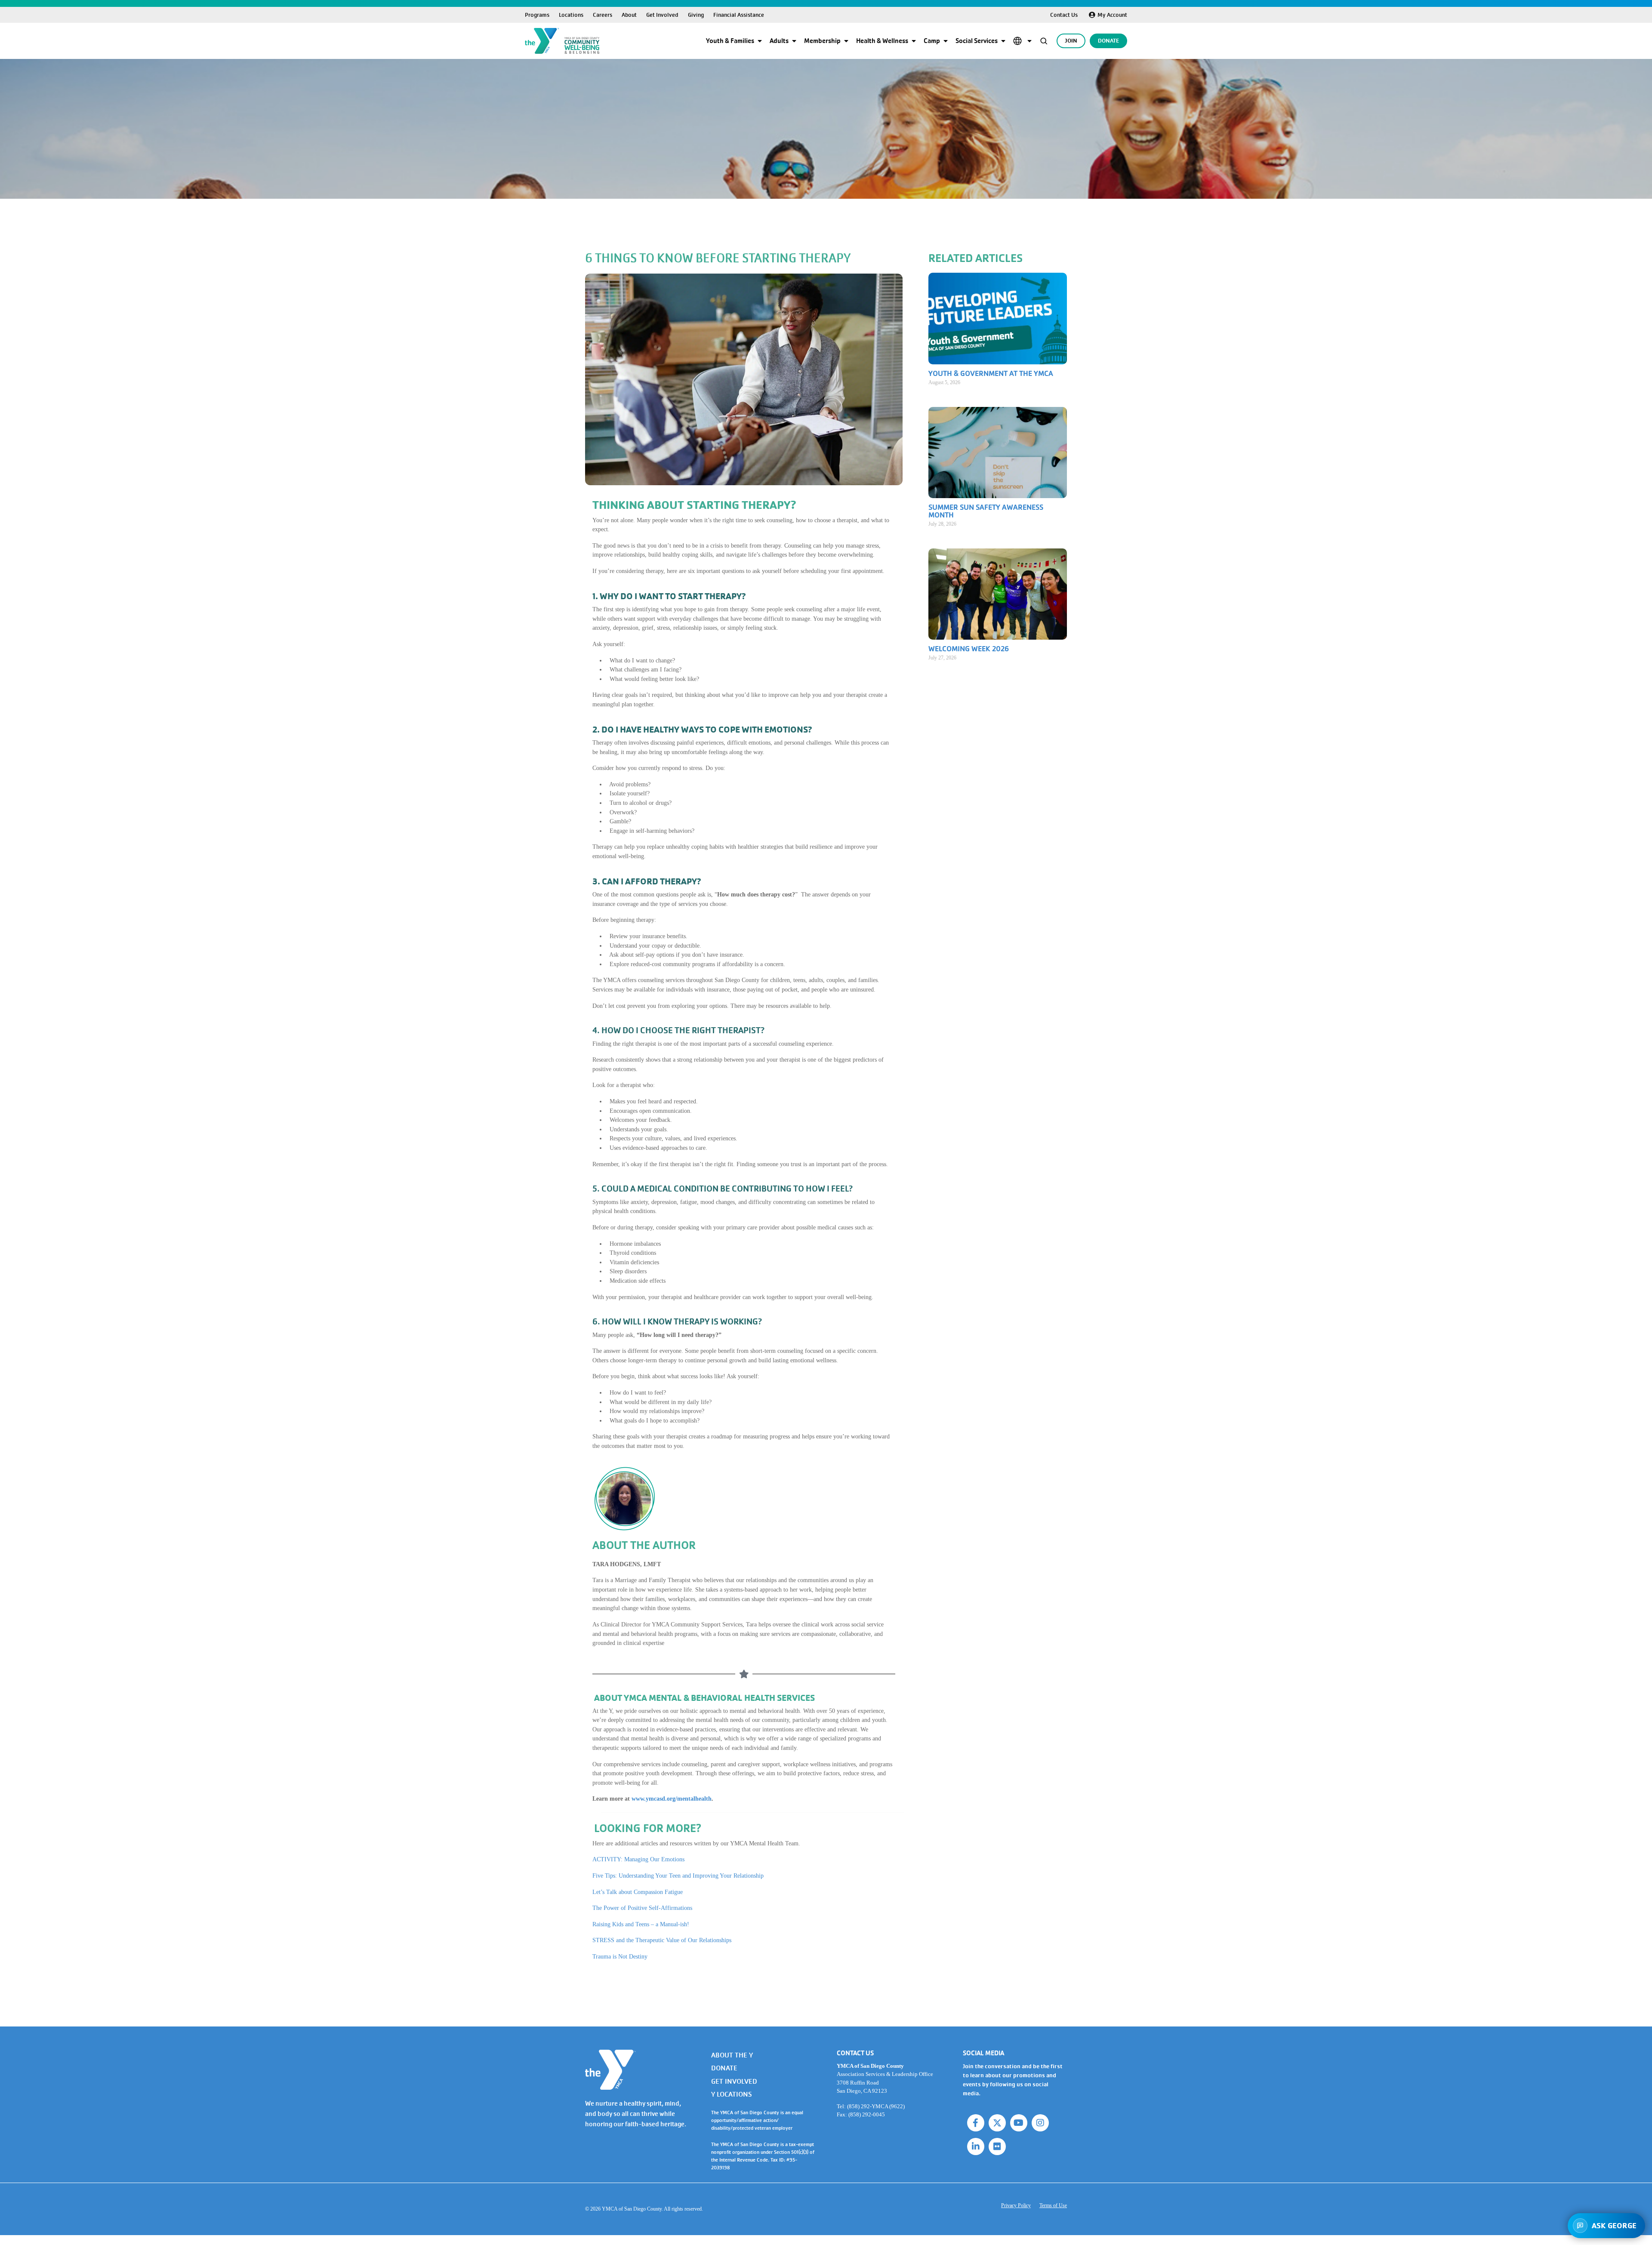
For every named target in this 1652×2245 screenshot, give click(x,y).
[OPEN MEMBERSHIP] (846, 41)
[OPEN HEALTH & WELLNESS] (914, 41)
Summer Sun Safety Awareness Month (986, 511)
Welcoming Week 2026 (969, 649)
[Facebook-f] (976, 2123)
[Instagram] (1040, 2123)
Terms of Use (1053, 2205)
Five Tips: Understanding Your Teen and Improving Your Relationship (678, 1875)
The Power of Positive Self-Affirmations (642, 1908)
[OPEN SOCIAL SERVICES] (1003, 41)
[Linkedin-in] (976, 2146)
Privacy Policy (1016, 2205)
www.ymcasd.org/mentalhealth (672, 1798)
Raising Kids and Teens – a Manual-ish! (641, 1924)
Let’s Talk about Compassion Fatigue (638, 1892)
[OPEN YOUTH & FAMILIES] (760, 41)
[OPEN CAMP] (946, 41)
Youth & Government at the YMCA (991, 373)
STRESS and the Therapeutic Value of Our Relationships (662, 1940)
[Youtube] (1019, 2123)
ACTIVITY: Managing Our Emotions (638, 1859)
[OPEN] (1029, 41)
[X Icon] (997, 2123)
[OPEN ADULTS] (794, 41)
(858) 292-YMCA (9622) (876, 2106)
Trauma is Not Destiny (620, 1956)
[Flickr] (997, 2146)
